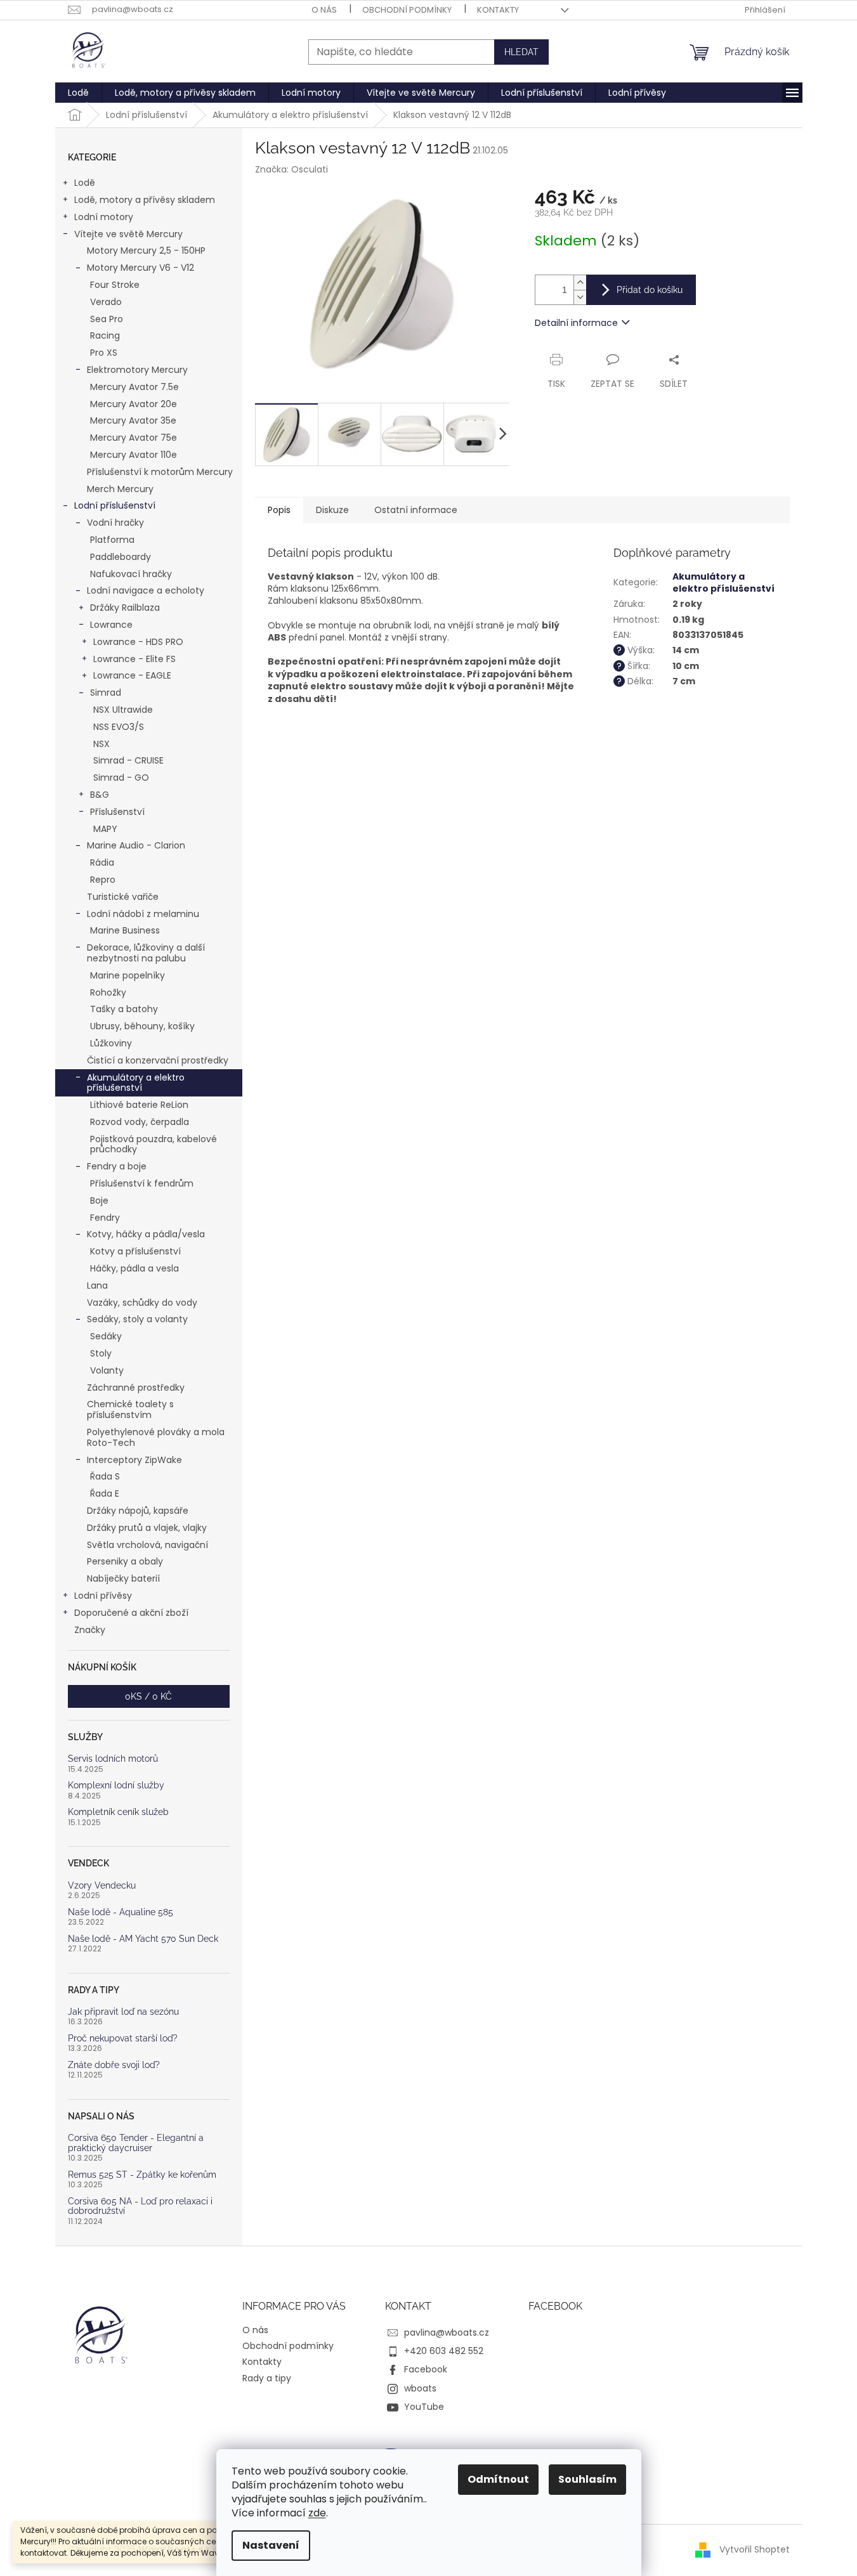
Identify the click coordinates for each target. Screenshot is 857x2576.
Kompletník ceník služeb (118, 1812)
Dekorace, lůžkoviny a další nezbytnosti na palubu (146, 953)
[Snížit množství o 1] (580, 297)
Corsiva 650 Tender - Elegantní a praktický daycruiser (136, 2143)
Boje (99, 1200)
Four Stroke (115, 285)
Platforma (112, 540)
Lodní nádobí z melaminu (143, 914)
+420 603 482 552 (444, 2351)
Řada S (105, 1476)
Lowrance (111, 625)
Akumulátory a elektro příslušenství (136, 1083)
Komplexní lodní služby (116, 1786)
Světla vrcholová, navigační (147, 1545)
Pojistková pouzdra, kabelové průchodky (154, 1144)
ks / (148, 1696)
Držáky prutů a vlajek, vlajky (147, 1528)
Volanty (107, 1370)
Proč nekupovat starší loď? (123, 2039)
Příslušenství (117, 812)
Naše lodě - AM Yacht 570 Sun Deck (143, 1939)
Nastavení (271, 2545)
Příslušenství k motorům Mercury (160, 472)
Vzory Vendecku (102, 1886)
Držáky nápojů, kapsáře (138, 1511)
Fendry (105, 1218)
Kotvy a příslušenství (135, 1251)
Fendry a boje (117, 1166)
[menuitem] (78, 93)
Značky (90, 1630)
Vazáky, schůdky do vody (142, 1303)
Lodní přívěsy (103, 1596)
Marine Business (125, 930)
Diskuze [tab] (332, 510)
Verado (106, 302)
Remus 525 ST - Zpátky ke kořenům (142, 2175)
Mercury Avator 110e (134, 455)
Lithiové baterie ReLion (139, 1105)
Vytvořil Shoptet (755, 2549)
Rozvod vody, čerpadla (140, 1122)
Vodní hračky (115, 523)
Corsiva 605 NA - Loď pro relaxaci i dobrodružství (140, 2206)
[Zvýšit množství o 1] (580, 283)
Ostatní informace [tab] (416, 510)
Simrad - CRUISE (128, 760)
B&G (100, 795)
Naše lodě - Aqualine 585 (121, 1912)
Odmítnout (498, 2479)
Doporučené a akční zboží (131, 1613)
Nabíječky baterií (123, 1578)
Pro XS (104, 353)
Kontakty (498, 10)
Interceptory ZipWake (134, 1460)
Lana (97, 1285)
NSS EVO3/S (119, 727)
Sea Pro (107, 319)
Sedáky (106, 1336)
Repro (103, 880)
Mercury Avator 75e (134, 438)
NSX (101, 744)
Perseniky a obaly (125, 1561)
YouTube (424, 2407)
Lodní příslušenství (115, 505)
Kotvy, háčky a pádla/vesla (146, 1234)
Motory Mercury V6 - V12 (141, 268)
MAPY (105, 829)
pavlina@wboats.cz (447, 2332)
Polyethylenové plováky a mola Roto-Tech (156, 1437)
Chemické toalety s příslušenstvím (130, 1409)
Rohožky (108, 992)
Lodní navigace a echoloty (146, 590)
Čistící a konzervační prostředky (158, 1060)
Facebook (426, 2369)
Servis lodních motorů (113, 1759)
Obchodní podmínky (407, 10)
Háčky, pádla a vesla (134, 1268)
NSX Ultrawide (123, 710)
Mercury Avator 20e (134, 404)
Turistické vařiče (123, 897)
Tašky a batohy (124, 1009)
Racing (105, 335)
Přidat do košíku (650, 290)
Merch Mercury (120, 489)
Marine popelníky (128, 975)
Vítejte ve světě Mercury (128, 234)
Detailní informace (576, 323)
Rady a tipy (267, 2378)
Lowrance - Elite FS (134, 659)
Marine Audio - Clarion (136, 845)
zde (317, 2513)
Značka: (291, 169)
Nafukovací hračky (131, 574)
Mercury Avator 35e (133, 420)
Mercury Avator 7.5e (134, 387)
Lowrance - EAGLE (132, 675)
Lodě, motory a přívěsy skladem (145, 200)
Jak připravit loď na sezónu (123, 2012)
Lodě (85, 183)
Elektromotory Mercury (137, 370)
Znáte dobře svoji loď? (114, 2065)
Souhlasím (587, 2479)
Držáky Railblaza (125, 608)
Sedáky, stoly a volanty (137, 1319)
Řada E (105, 1493)
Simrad (106, 693)
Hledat (521, 52)
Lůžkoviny (111, 1043)
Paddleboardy (121, 557)
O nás (324, 10)
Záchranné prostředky (136, 1388)
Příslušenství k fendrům (142, 1183)
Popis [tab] (279, 510)
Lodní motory (104, 217)
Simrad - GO (121, 777)
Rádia (102, 862)
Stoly (101, 1353)
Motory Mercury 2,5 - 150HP (146, 250)
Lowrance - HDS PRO (138, 642)
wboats (420, 2388)
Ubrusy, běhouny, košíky (142, 1026)
